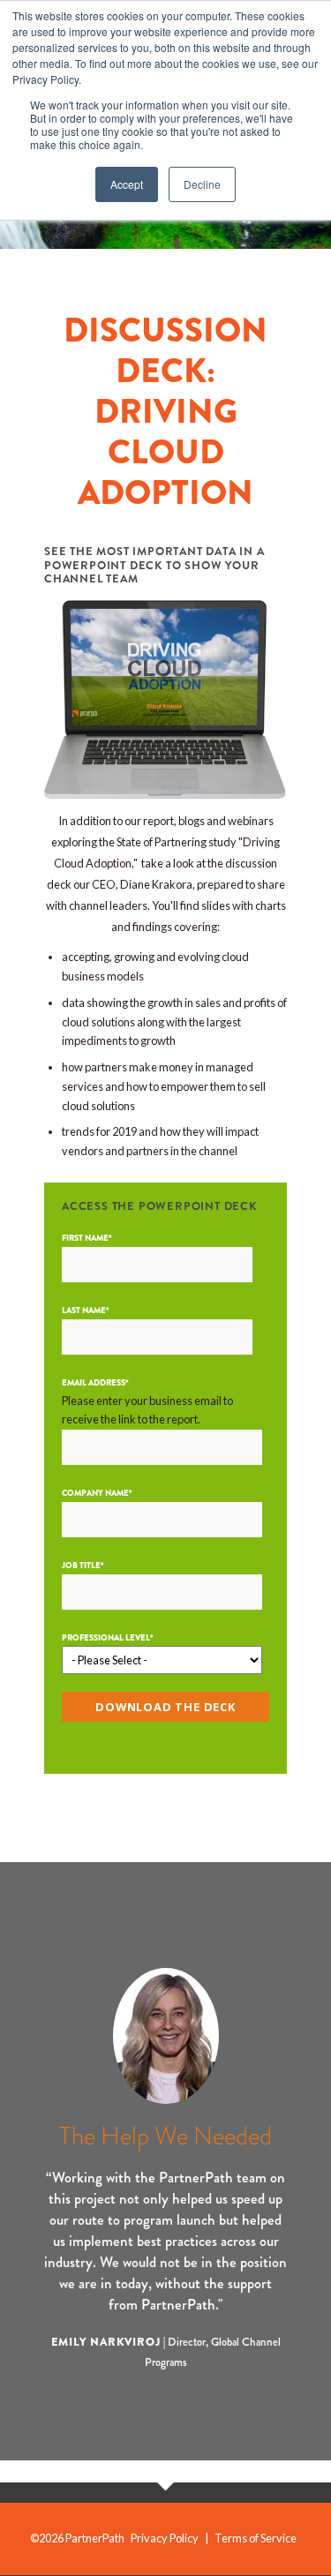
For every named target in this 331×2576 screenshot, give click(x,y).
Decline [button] (202, 184)
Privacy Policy (165, 2538)
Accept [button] (127, 184)
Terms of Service (256, 2538)
